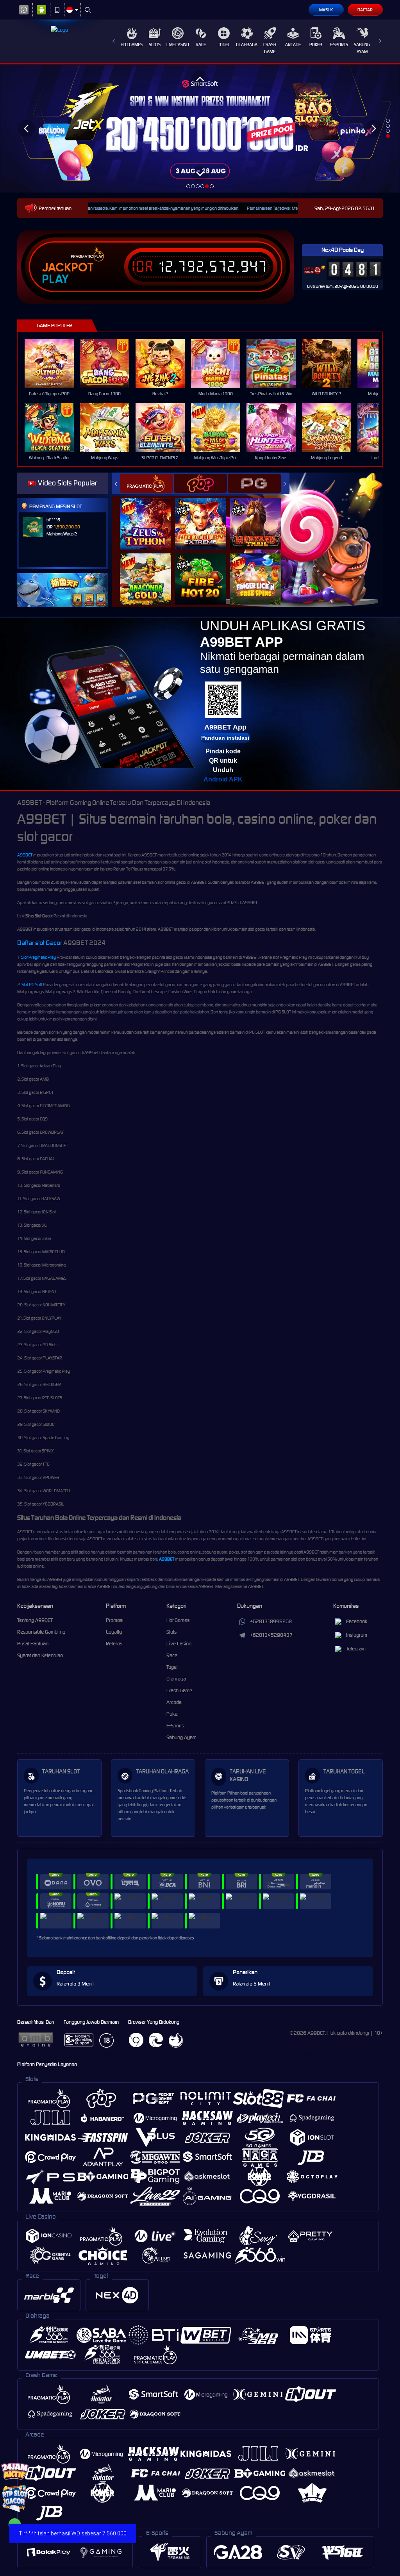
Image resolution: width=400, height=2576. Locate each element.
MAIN (54, 364)
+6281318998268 (271, 1621)
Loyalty (114, 1632)
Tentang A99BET (35, 1620)
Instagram (357, 1635)
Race (201, 45)
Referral (114, 1644)
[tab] (146, 483)
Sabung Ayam (362, 48)
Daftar (365, 10)
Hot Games (132, 45)
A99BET (25, 855)
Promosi (115, 1620)
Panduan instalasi (225, 738)
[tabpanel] (200, 128)
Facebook (357, 1621)
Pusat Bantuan (33, 1644)
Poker (316, 45)
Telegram (356, 1649)
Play (55, 279)
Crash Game (270, 48)
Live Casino (178, 45)
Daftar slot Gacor (40, 943)
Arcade (293, 45)
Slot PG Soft (32, 985)
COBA (150, 516)
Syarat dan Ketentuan (40, 1655)
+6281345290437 (271, 1635)
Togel (224, 45)
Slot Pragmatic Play (38, 957)
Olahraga (247, 45)
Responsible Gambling (41, 1632)
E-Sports (339, 45)
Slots (155, 45)
